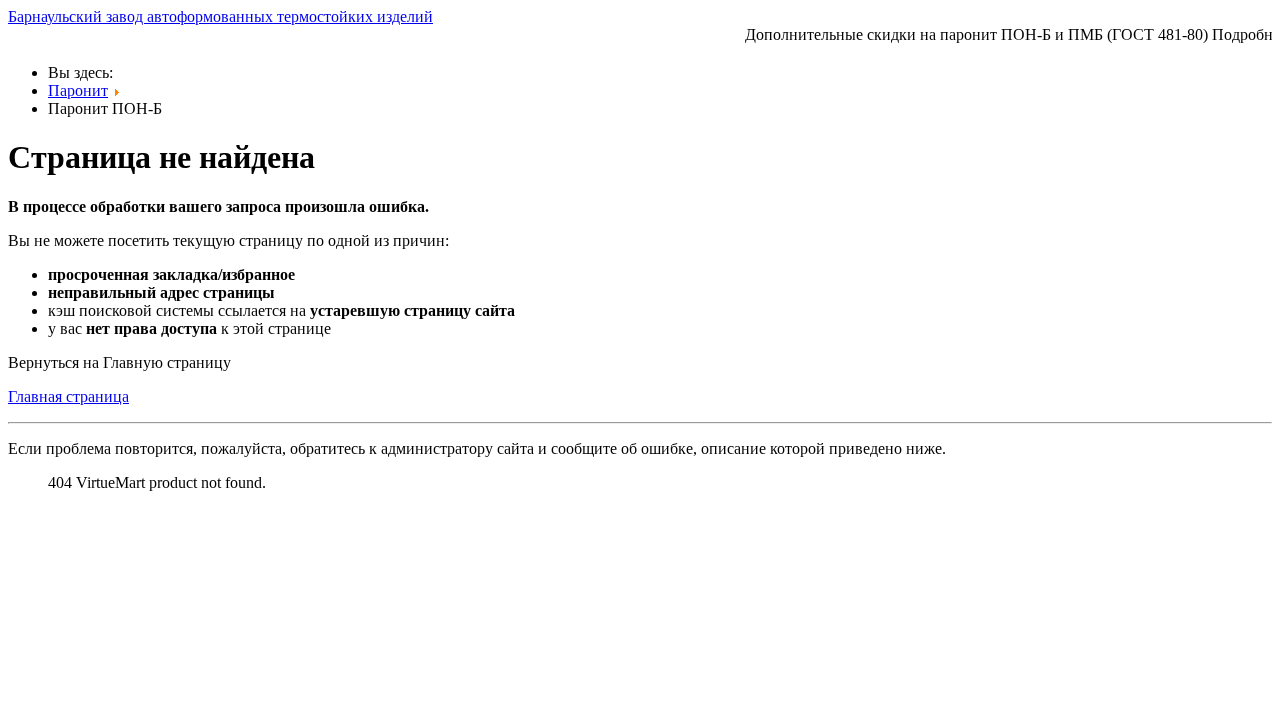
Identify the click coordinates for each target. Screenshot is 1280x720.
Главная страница (68, 396)
